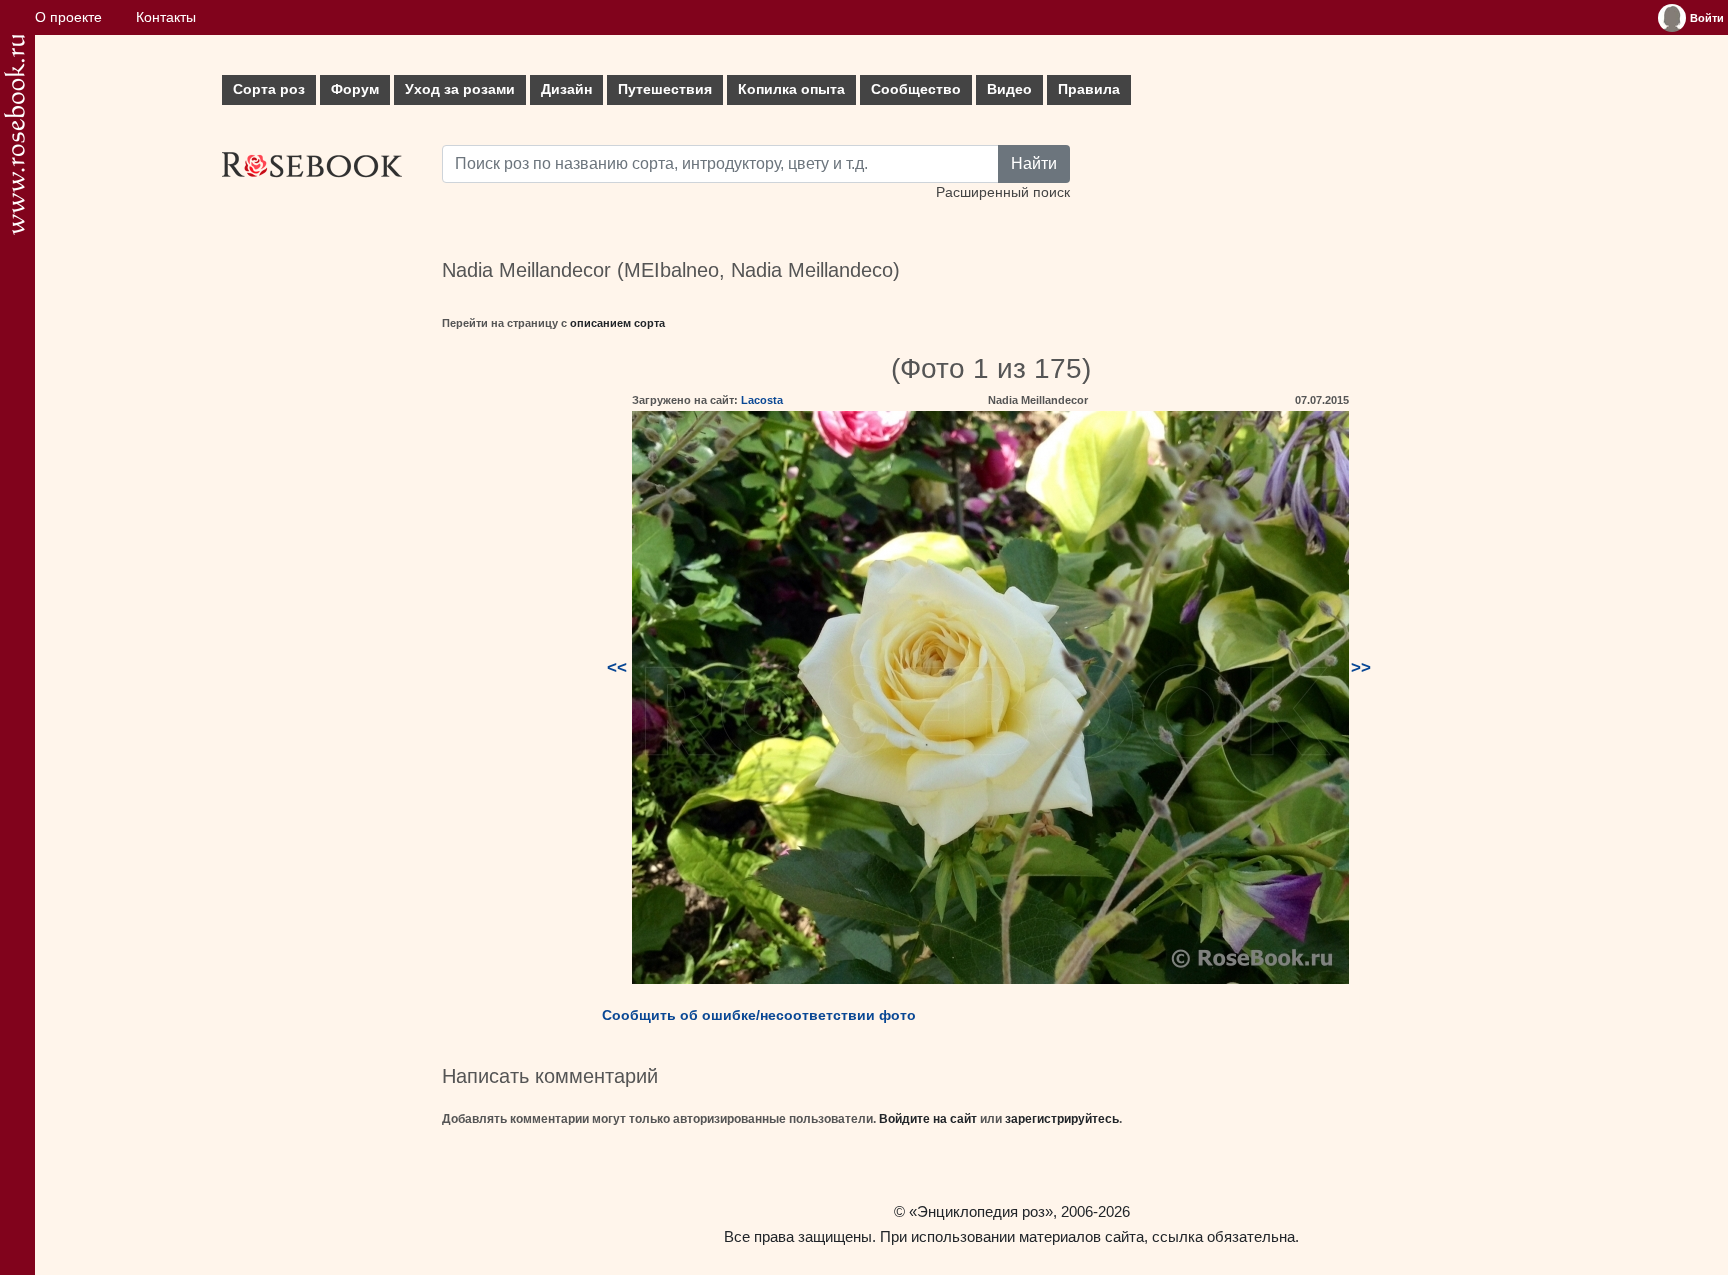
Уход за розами (460, 89)
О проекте (68, 17)
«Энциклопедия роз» (981, 1211)
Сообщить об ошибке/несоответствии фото (759, 1015)
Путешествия (665, 89)
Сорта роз (269, 89)
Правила (1089, 89)
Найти (1034, 163)
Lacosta (762, 400)
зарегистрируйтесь (1062, 1119)
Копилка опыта (791, 89)
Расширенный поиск (1003, 192)
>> (1361, 667)
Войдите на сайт (928, 1119)
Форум (355, 89)
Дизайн (566, 89)
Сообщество (916, 89)
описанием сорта (617, 323)
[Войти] (1672, 18)
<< (617, 667)
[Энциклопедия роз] (14, 134)
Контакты (166, 17)
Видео (1009, 89)
